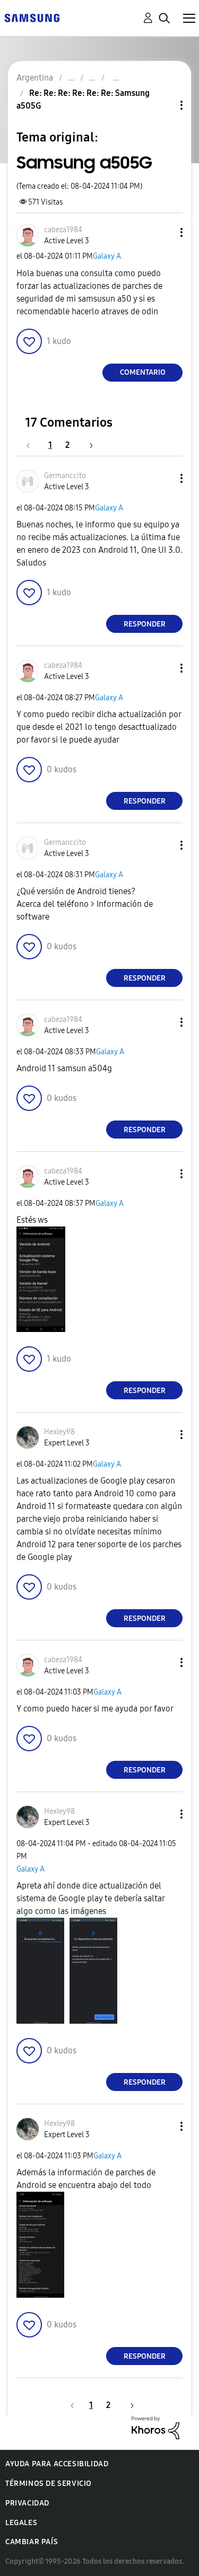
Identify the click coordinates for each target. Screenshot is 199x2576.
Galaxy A (107, 256)
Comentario (143, 372)
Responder (145, 624)
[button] (164, 232)
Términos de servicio (49, 2484)
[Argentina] (32, 17)
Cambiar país (32, 2542)
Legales (21, 2523)
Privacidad (27, 2503)
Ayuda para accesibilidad (57, 2464)
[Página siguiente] (88, 445)
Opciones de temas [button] (163, 105)
